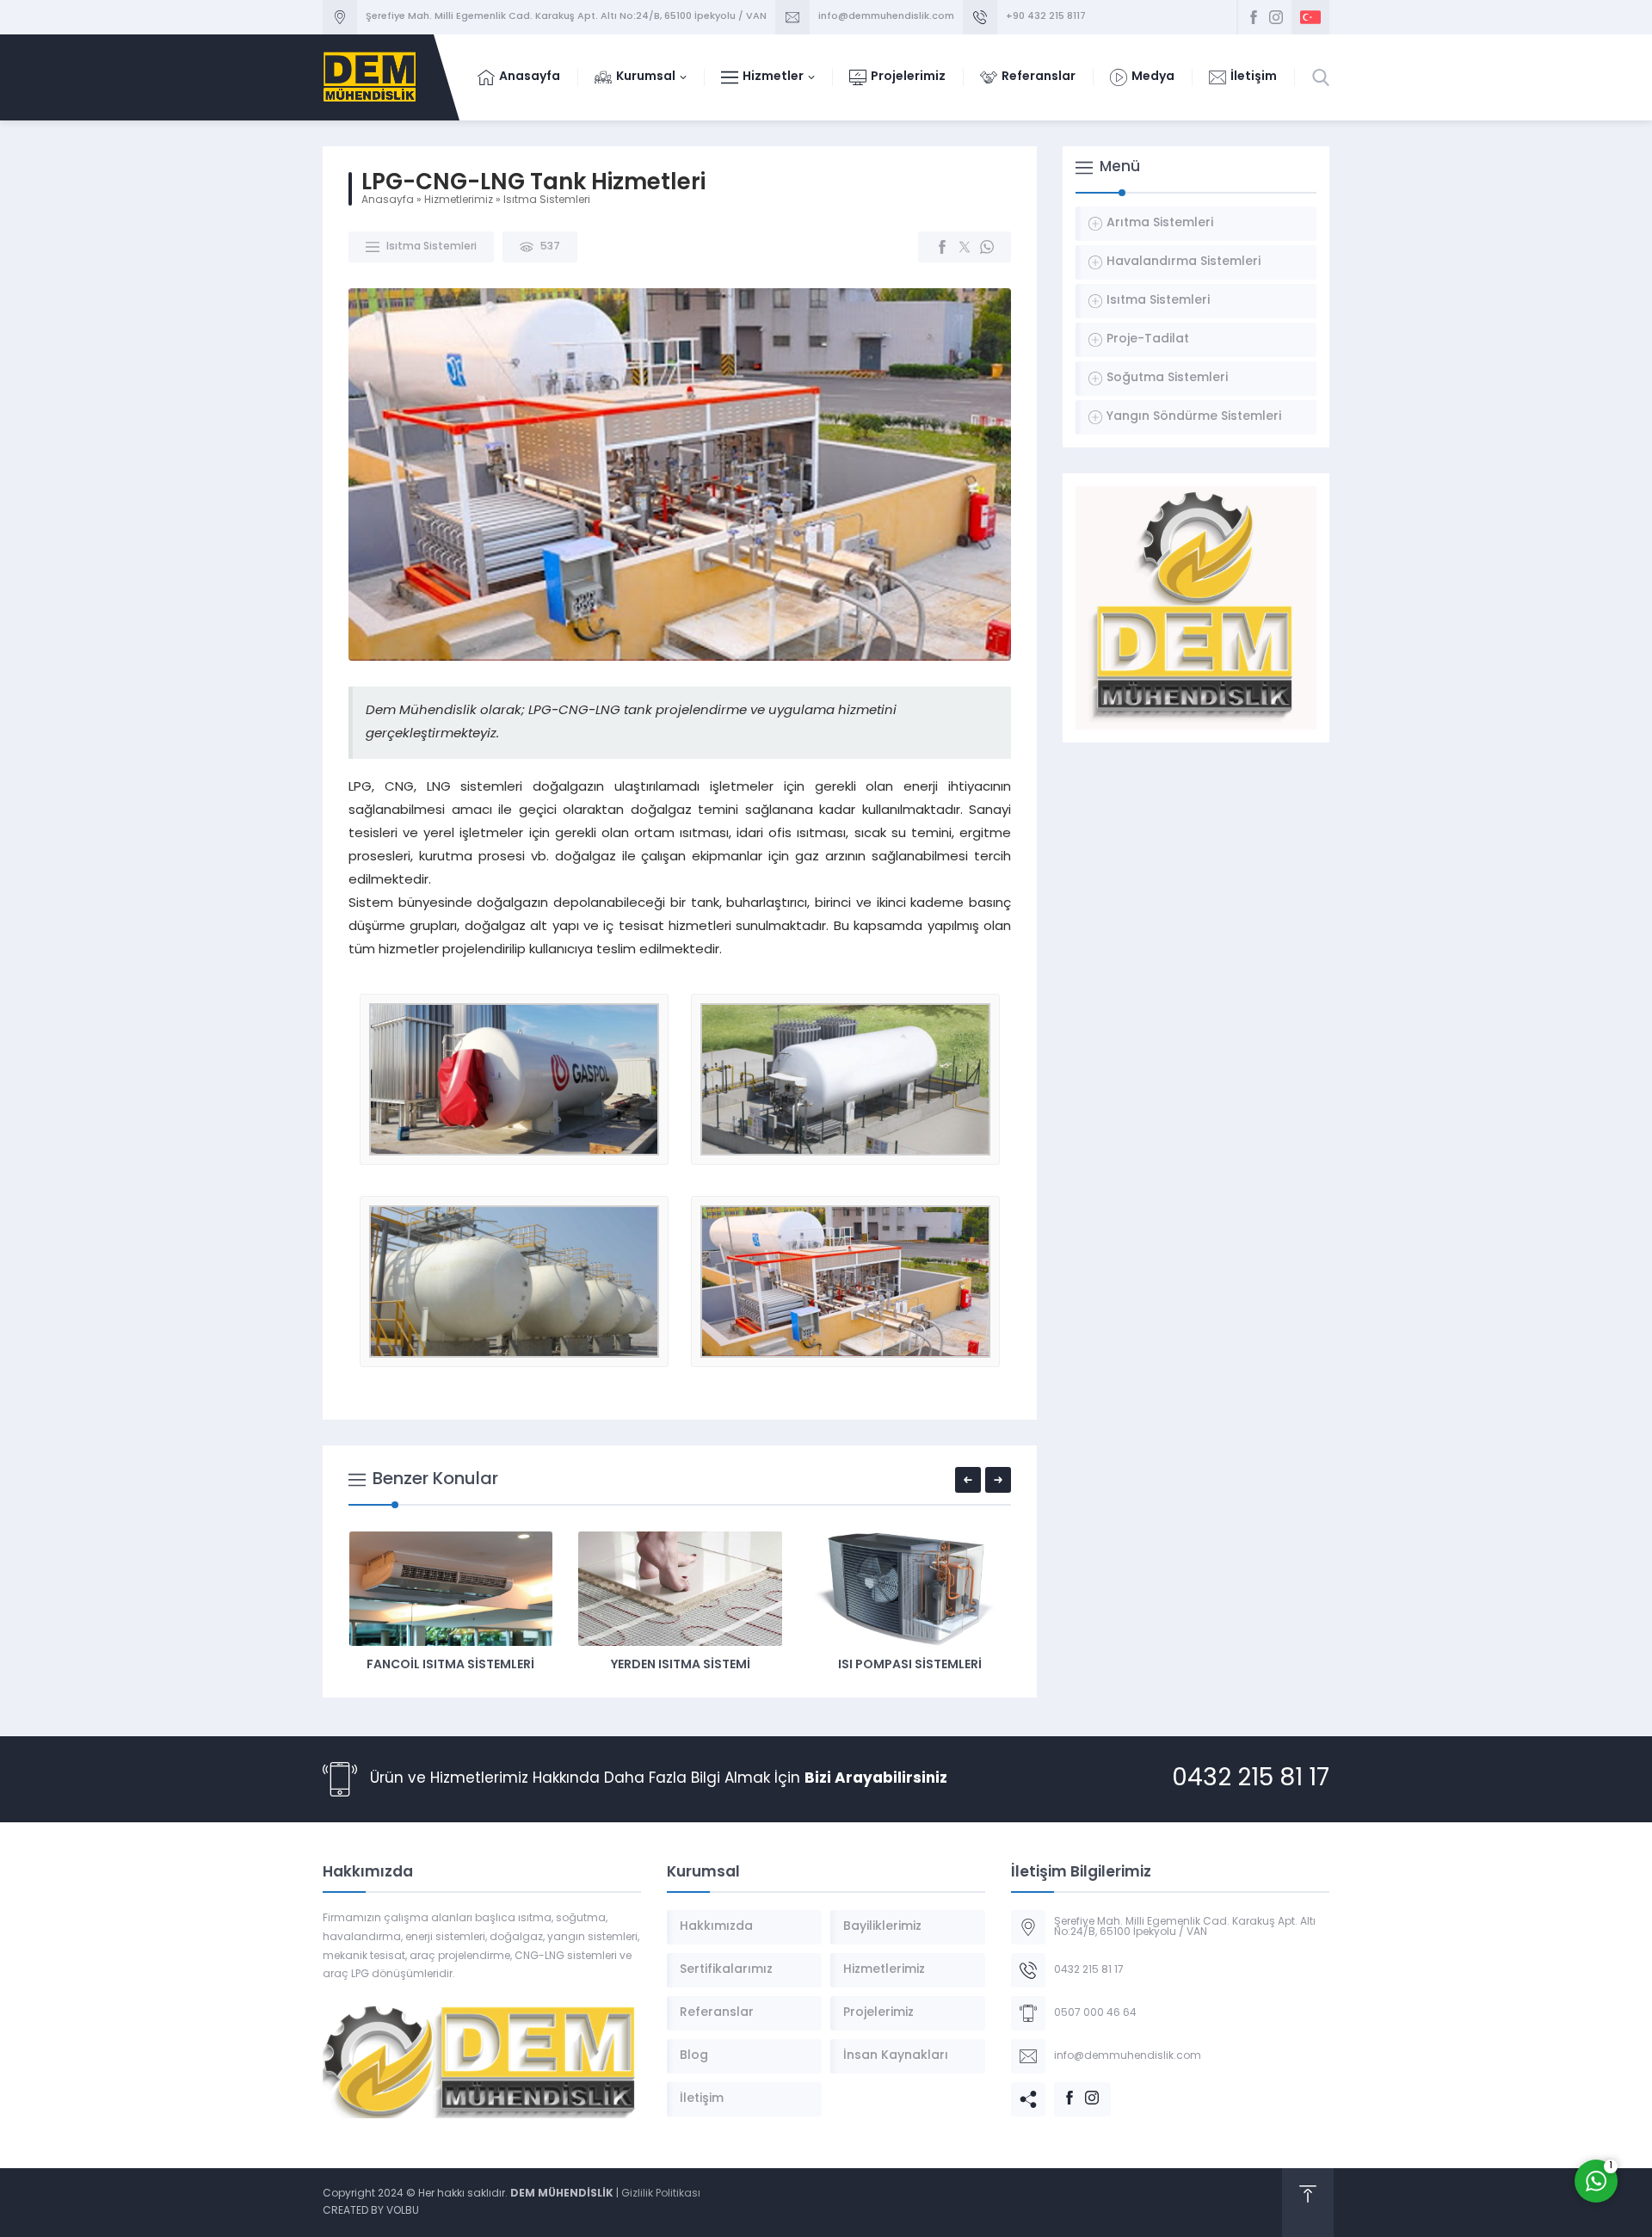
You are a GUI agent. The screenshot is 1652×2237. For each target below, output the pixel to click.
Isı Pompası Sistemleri (910, 1665)
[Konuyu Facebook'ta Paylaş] (942, 247)
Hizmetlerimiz (459, 200)
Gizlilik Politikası (661, 2194)
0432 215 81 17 (1251, 1779)
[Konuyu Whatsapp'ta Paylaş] (987, 247)
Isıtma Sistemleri (547, 200)
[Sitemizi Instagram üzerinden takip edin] (1276, 17)
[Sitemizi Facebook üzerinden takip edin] (1254, 17)
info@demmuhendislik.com (886, 17)
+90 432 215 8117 (1046, 17)
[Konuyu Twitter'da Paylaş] (965, 247)
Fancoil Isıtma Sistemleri (450, 1665)
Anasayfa (388, 200)
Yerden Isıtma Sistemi (681, 1665)
